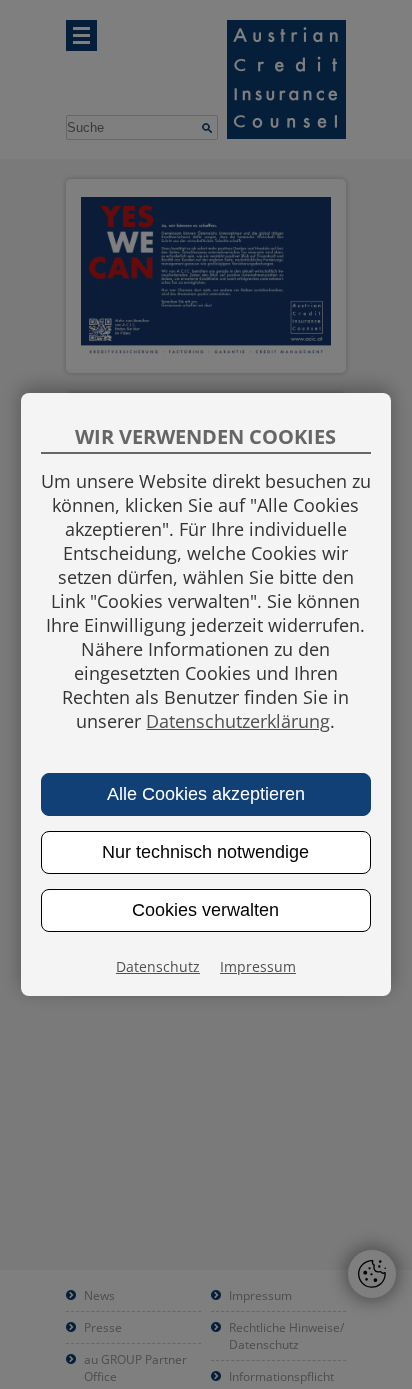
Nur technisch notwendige (205, 852)
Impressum (258, 966)
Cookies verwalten (205, 910)
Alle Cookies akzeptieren (206, 794)
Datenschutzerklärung (238, 721)
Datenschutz (158, 966)
